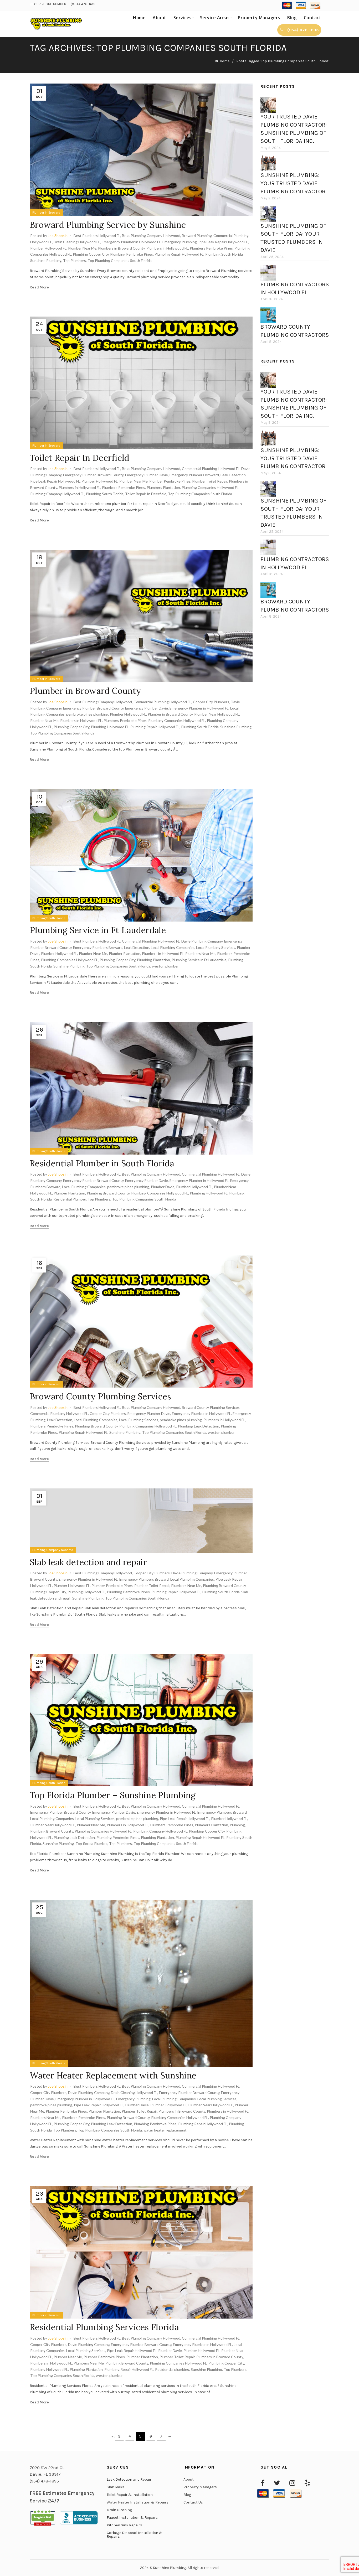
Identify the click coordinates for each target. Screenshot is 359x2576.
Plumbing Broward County (108, 1193)
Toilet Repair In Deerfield (80, 458)
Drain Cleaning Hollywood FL (77, 242)
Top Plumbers (75, 260)
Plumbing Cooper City (91, 254)
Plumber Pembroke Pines (170, 481)
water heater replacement (165, 2130)
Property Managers (259, 18)
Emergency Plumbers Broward (194, 475)
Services (183, 18)
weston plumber (165, 966)
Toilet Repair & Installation (130, 2495)
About (160, 18)
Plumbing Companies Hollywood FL (210, 487)
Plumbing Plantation (153, 960)
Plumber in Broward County (86, 691)
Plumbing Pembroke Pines (132, 254)
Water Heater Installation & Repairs (138, 2502)
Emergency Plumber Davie (147, 475)
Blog (292, 18)
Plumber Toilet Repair (210, 481)
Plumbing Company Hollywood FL (57, 494)
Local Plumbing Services (216, 947)
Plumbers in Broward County (121, 248)
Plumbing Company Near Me (53, 1550)
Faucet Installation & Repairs (132, 2518)
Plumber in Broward (46, 213)
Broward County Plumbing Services (101, 1396)
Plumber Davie (163, 1187)
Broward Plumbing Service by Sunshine (108, 225)
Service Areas (215, 18)
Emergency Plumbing (180, 242)
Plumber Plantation (125, 953)
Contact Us (193, 2502)
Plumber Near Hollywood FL (217, 714)
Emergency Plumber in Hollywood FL (131, 242)
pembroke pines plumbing (87, 714)
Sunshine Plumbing (46, 260)
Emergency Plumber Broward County (93, 475)
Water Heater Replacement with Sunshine (113, 2075)
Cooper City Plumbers (211, 702)
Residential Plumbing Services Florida (104, 2327)
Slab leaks (116, 2487)
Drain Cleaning (119, 2510)
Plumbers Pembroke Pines (211, 248)
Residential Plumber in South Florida (102, 1163)
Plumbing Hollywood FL (110, 727)
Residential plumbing (172, 2369)
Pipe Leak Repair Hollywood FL (223, 242)
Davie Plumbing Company (202, 941)
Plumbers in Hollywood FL (167, 248)
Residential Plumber (70, 1199)
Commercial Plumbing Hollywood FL (211, 469)
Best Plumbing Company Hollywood (151, 236)
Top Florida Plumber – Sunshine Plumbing (113, 1795)
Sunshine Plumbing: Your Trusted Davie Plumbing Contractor (293, 183)
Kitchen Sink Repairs (124, 2525)
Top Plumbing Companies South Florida (120, 260)
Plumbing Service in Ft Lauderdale (98, 930)
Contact (313, 18)
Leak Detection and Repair (129, 2479)
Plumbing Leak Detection (199, 1426)
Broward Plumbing (197, 236)
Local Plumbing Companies (173, 947)
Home (139, 18)
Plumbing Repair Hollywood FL (179, 254)
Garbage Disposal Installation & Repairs (135, 2535)
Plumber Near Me (82, 248)
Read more (39, 287)
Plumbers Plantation (163, 487)
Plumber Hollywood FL (48, 248)
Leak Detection (233, 475)
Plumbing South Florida (224, 254)
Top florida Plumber (91, 1843)
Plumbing (237, 1825)
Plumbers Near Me (200, 953)
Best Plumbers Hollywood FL (97, 236)
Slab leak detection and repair (88, 1562)
